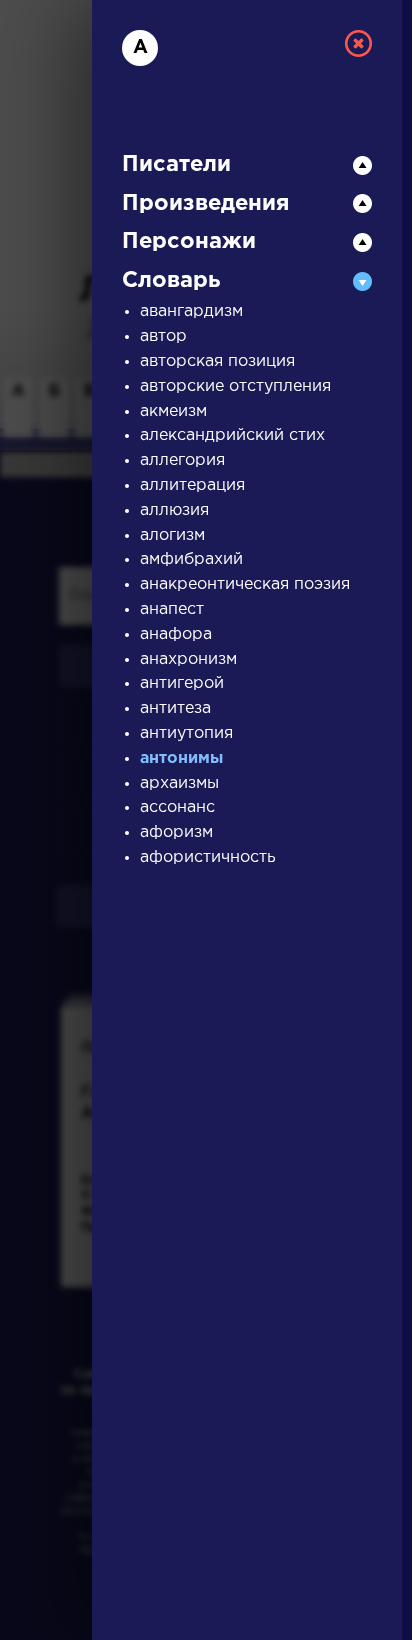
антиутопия (186, 733)
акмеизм (173, 411)
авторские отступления (235, 386)
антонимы (181, 758)
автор (163, 336)
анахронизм (188, 659)
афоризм (176, 832)
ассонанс (177, 807)
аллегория (182, 460)
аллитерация (192, 485)
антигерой (182, 683)
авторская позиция (217, 361)
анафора (176, 634)
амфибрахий (191, 559)
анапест (172, 609)
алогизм (172, 535)
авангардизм (191, 311)
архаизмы (179, 783)
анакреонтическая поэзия (245, 584)
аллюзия (174, 510)
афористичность (208, 857)
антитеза (175, 708)
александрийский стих (232, 435)
